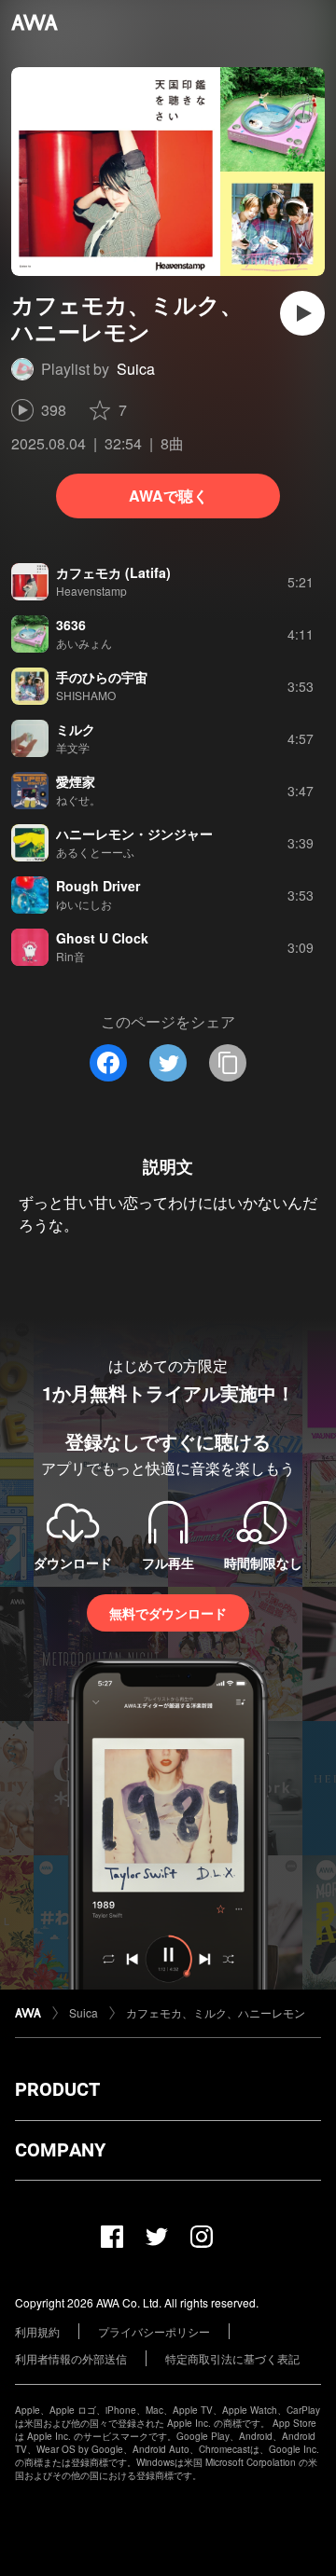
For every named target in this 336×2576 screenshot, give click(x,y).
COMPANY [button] (60, 2150)
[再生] (302, 313)
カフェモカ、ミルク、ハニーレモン (216, 2012)
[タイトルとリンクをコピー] (228, 1063)
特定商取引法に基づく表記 (232, 2358)
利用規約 (37, 2331)
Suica (136, 369)
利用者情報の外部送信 (71, 2358)
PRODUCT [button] (57, 2089)
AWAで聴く (168, 496)
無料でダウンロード (168, 1613)
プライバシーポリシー (154, 2331)
